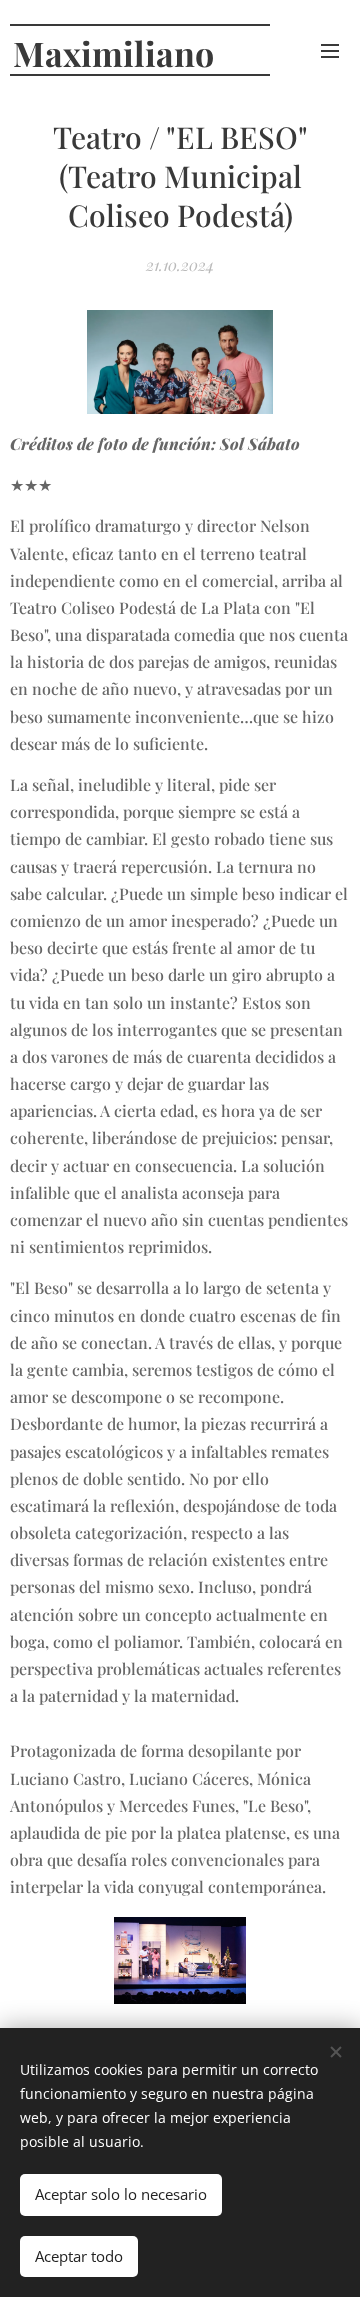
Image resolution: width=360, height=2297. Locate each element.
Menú (330, 50)
